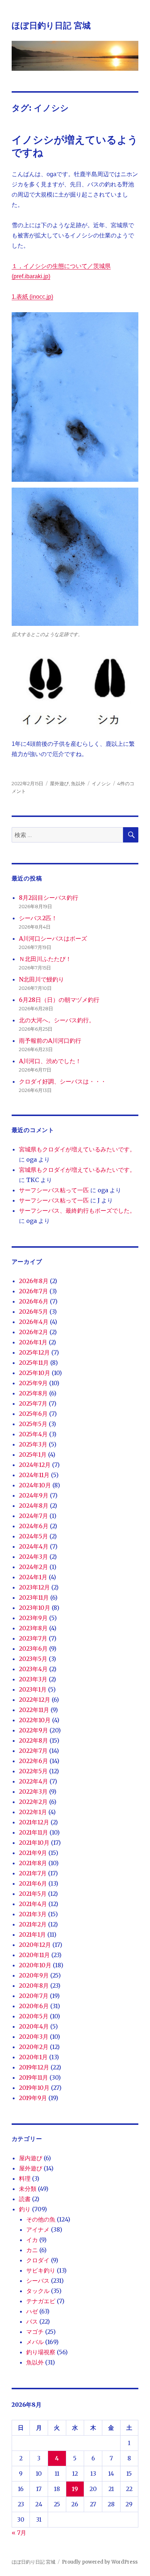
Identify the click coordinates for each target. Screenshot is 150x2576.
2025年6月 (33, 1414)
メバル (35, 2342)
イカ (32, 2240)
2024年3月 (33, 1557)
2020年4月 (34, 2026)
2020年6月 (34, 2006)
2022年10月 (35, 1720)
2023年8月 (33, 1628)
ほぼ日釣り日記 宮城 (51, 26)
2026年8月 (34, 1281)
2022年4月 (33, 1781)
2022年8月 (33, 1740)
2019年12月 (34, 2067)
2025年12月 (34, 1352)
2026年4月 (34, 1322)
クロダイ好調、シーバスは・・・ (63, 1081)
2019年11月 (33, 2077)
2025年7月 (33, 1403)
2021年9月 (33, 1853)
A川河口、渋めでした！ (50, 1061)
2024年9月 (34, 1495)
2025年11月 (34, 1363)
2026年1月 (33, 1342)
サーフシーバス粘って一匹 (54, 1190)
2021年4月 (33, 1904)
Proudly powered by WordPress (100, 2562)
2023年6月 (33, 1649)
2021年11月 (33, 1832)
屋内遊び (31, 2158)
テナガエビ (41, 2301)
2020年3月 (34, 2037)
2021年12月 (34, 1822)
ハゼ (32, 2311)
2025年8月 (33, 1393)
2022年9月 (33, 1730)
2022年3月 (33, 1791)
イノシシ (101, 783)
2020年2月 (34, 2047)
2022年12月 (35, 1700)
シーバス (38, 2281)
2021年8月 (33, 1863)
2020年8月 (34, 1986)
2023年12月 (34, 1587)
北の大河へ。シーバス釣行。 (57, 1020)
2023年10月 (35, 1608)
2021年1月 (32, 1934)
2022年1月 (33, 1812)
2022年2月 (33, 1802)
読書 (25, 2199)
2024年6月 (34, 1526)
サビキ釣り (41, 2270)
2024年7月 (33, 1516)
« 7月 (19, 2533)
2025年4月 (33, 1434)
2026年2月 (33, 1332)
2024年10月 (35, 1485)
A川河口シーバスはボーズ (53, 938)
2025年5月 (33, 1424)
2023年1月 (33, 1689)
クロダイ (38, 2260)
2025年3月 (33, 1444)
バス (32, 2321)
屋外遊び (59, 783)
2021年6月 (33, 1883)
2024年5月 (33, 1536)
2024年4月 (34, 1546)
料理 (25, 2178)
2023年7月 (33, 1638)
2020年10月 (35, 1965)
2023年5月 (33, 1659)
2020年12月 (35, 1945)
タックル (38, 2291)
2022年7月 (33, 1751)
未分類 (28, 2189)
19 (75, 2489)
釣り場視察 (41, 2352)
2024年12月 (35, 1465)
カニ (32, 2250)
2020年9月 (34, 1975)
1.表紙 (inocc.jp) (32, 297)
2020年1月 (33, 2057)
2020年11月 (34, 1955)
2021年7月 (33, 1873)
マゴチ (35, 2332)
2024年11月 (34, 1475)
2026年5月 (33, 1312)
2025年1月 (33, 1454)
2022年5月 (33, 1771)
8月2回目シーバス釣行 (49, 898)
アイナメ (38, 2230)
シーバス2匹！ (38, 918)
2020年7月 (34, 1996)
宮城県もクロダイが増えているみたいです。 (77, 1149)
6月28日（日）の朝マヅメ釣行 (59, 1000)
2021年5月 (33, 1894)
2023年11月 (34, 1597)
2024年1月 (33, 1577)
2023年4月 (33, 1669)
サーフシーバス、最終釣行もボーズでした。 (77, 1210)
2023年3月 (33, 1679)
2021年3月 (33, 1914)
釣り (25, 2209)
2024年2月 (33, 1567)
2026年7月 (33, 1291)
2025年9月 (33, 1383)
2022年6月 (33, 1761)
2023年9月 (33, 1618)
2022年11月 (34, 1710)
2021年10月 (34, 1843)
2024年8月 (34, 1506)
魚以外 (78, 783)
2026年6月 (34, 1301)
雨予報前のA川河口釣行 (50, 1041)
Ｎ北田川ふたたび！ (45, 959)
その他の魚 (41, 2219)
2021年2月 (33, 1924)
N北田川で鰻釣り (42, 979)
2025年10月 (35, 1373)
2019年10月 (34, 2088)
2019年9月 (33, 2098)
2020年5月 (34, 2016)
